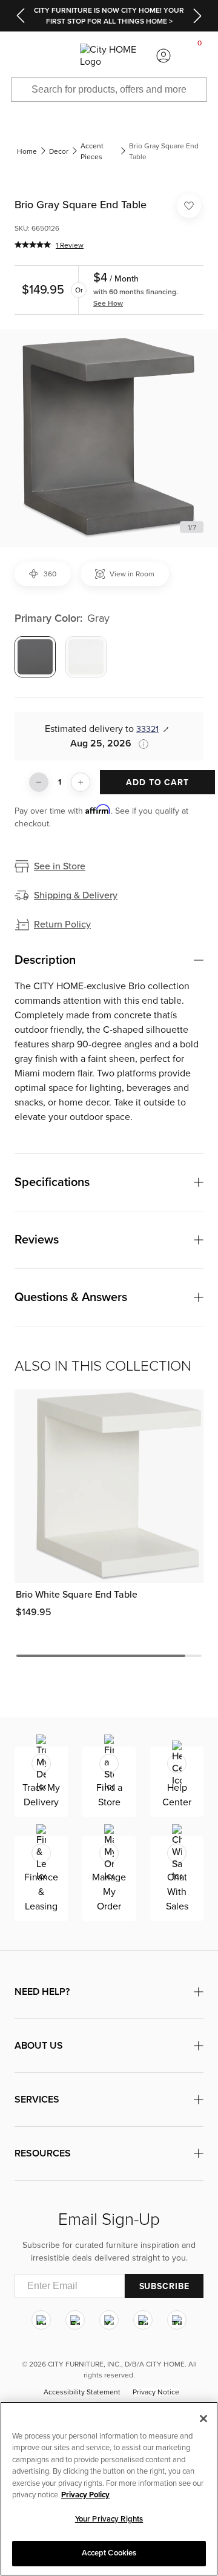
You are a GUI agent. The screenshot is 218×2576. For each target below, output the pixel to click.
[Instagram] (41, 2320)
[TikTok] (177, 2320)
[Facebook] (75, 2320)
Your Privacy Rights (109, 2519)
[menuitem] (18, 56)
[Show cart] (200, 56)
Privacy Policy (85, 2495)
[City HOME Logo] (109, 56)
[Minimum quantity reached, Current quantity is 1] (39, 782)
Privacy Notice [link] (156, 2392)
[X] (109, 2320)
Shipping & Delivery (76, 895)
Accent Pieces (92, 151)
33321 (147, 729)
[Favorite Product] (189, 206)
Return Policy (62, 924)
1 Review (70, 245)
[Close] (203, 2419)
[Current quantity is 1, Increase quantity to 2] (81, 782)
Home (27, 151)
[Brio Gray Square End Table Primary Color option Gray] (35, 657)
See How (108, 303)
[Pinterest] (143, 2320)
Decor (59, 151)
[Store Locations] (54, 56)
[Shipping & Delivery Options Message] (140, 744)
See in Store (60, 866)
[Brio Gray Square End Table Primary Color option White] (86, 657)
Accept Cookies (109, 2553)
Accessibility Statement (82, 2392)
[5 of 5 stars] (33, 245)
